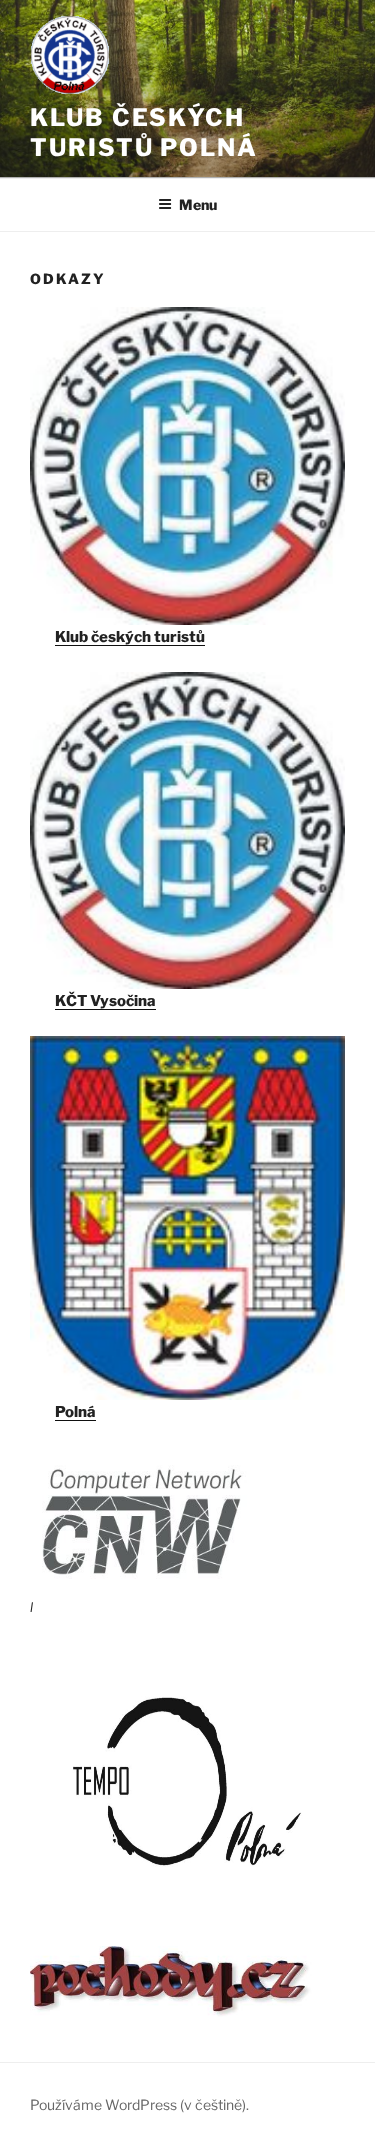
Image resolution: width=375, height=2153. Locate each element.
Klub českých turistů (130, 637)
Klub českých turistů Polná (144, 132)
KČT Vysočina (105, 1001)
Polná (75, 1412)
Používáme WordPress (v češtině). (139, 2104)
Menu (198, 204)
